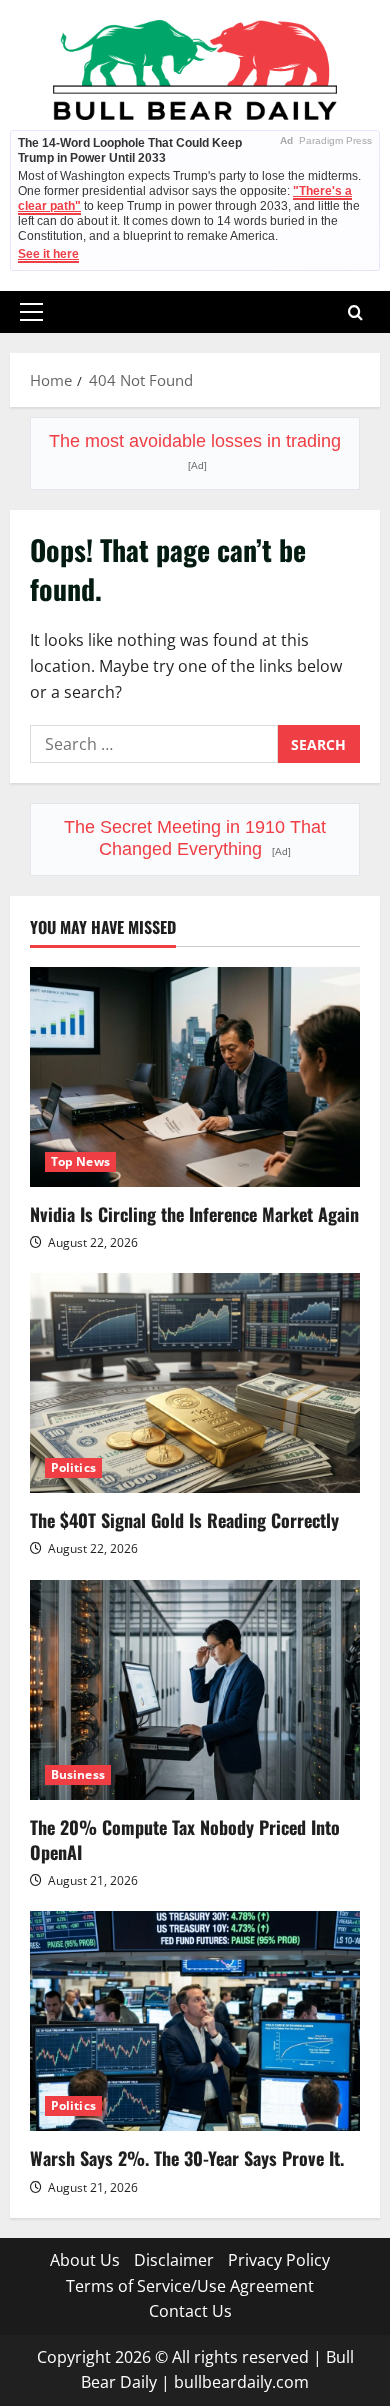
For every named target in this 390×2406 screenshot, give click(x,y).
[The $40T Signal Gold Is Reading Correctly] (195, 1383)
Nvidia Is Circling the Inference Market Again (194, 1214)
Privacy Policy (279, 2260)
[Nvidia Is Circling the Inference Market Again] (195, 1077)
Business (78, 1774)
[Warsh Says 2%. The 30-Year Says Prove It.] (195, 2021)
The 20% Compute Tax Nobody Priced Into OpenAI (185, 1839)
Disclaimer (174, 2260)
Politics (73, 1467)
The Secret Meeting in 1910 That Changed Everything (195, 838)
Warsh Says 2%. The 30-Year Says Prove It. (187, 2158)
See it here (48, 254)
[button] (31, 312)
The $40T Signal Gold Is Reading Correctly (184, 1520)
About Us (85, 2260)
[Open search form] (355, 312)
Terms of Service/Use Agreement (190, 2286)
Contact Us (190, 2311)
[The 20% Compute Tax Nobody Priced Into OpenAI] (195, 1690)
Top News (80, 1161)
